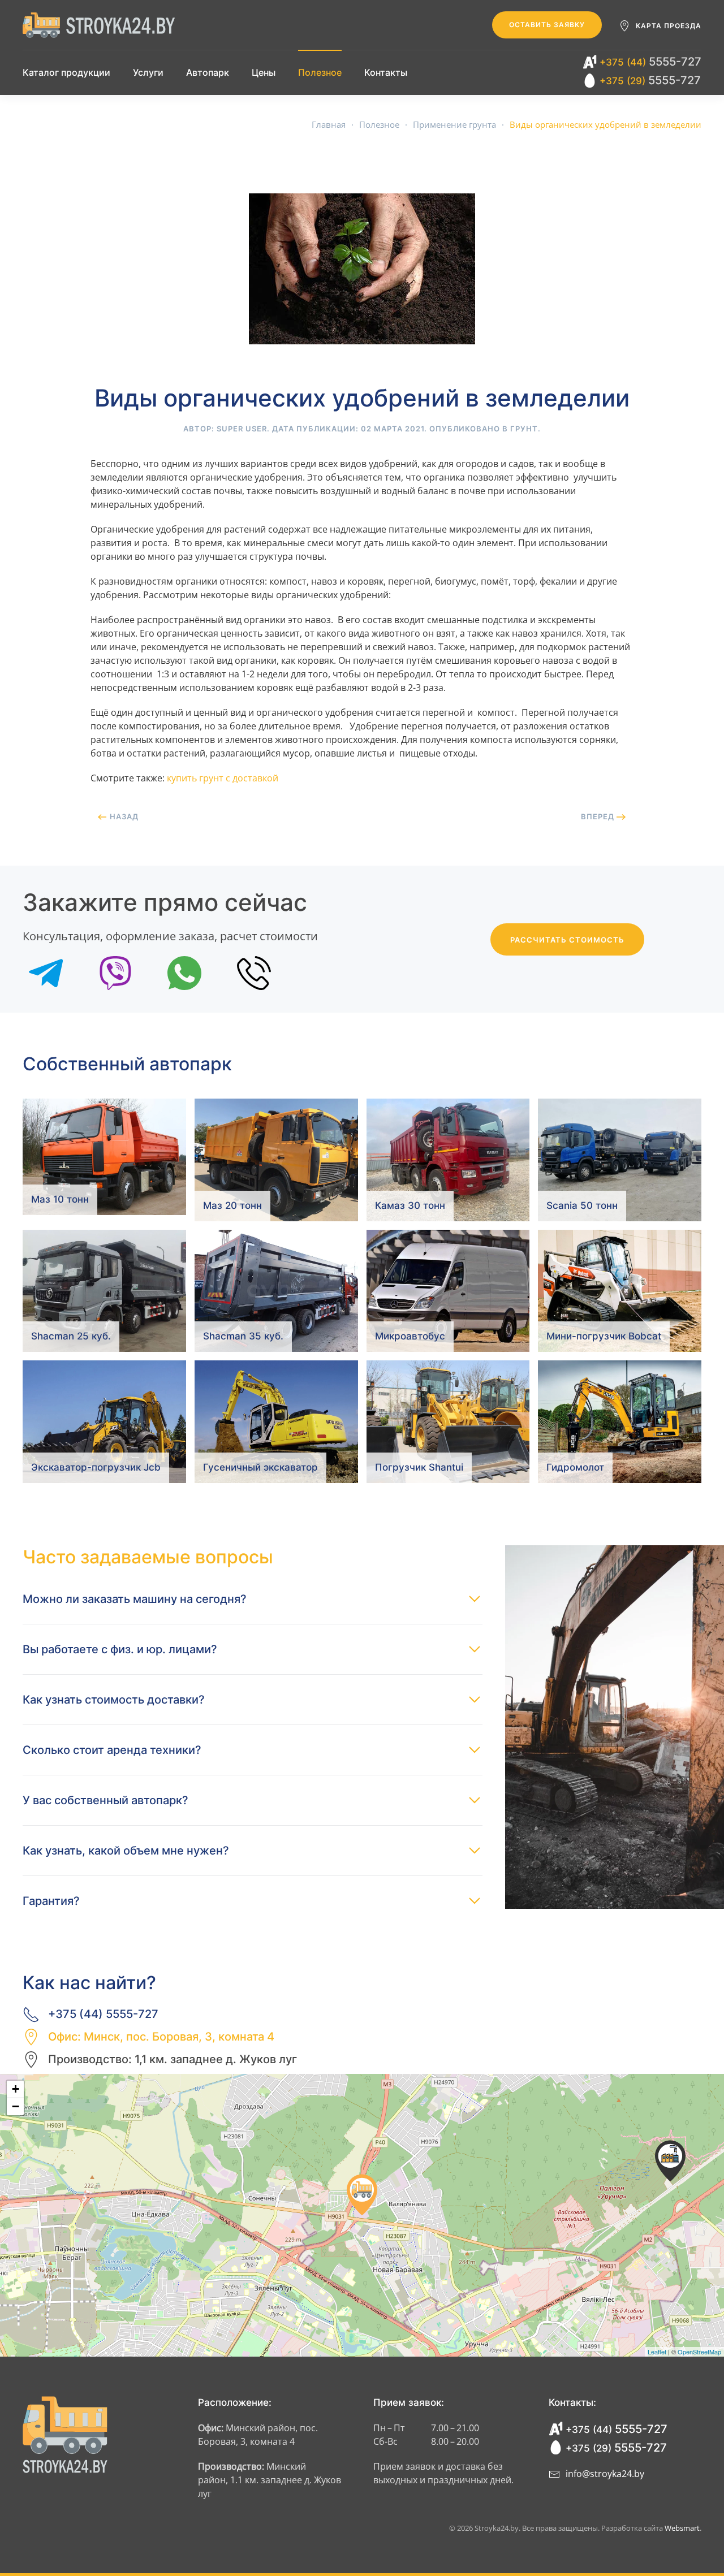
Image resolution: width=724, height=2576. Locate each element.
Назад (123, 816)
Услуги (148, 72)
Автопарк (208, 72)
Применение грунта (454, 124)
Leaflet (657, 2352)
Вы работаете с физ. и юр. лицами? (120, 1649)
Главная (329, 124)
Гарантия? (51, 1901)
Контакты (386, 72)
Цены (264, 72)
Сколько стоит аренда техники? (112, 1750)
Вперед (599, 816)
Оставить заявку (547, 25)
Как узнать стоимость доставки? (114, 1700)
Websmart (682, 2528)
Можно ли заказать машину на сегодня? (135, 1599)
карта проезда (669, 26)
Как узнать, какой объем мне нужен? (126, 1851)
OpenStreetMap (699, 2352)
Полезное (320, 72)
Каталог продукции (66, 72)
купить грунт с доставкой (223, 778)
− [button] (16, 2106)
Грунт (524, 429)
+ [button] (16, 2089)
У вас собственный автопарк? (105, 1800)
